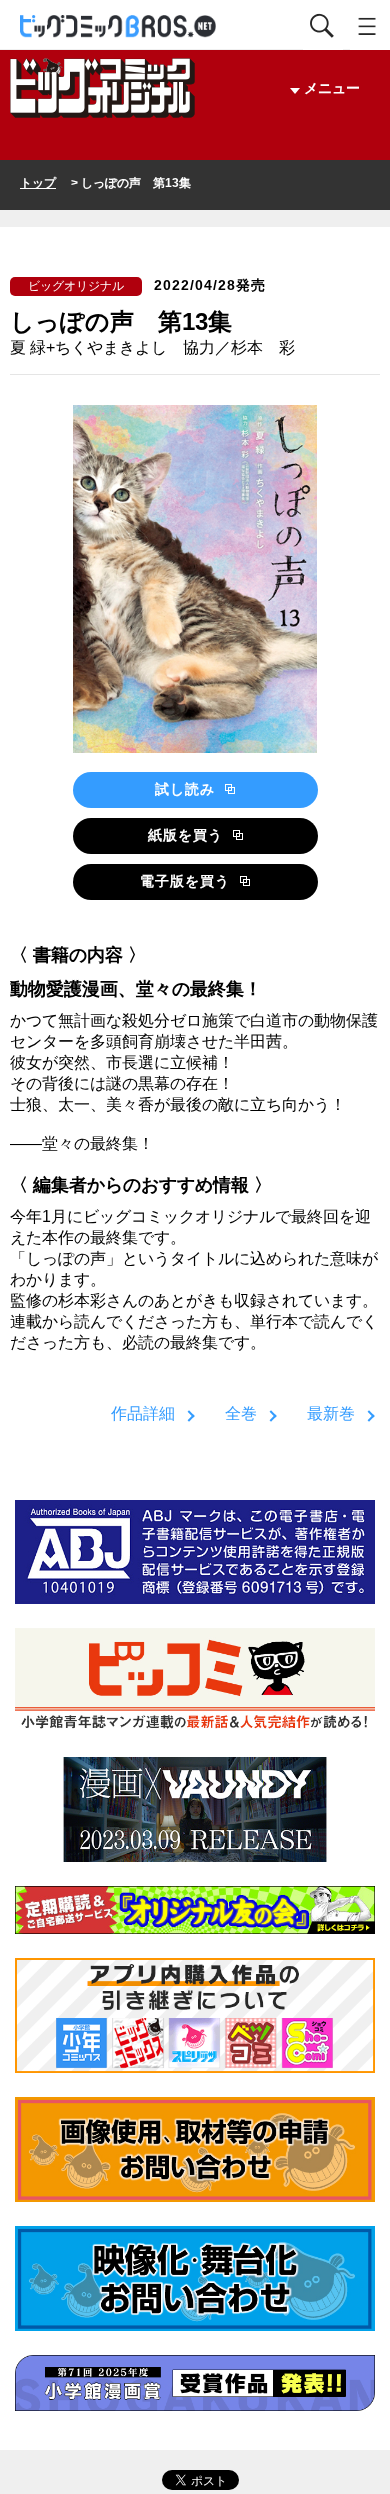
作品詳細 (143, 1413)
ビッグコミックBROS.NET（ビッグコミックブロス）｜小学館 (119, 26)
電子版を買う (187, 881)
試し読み (187, 789)
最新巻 (331, 1413)
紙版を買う (188, 835)
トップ (38, 183)
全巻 (241, 1413)
